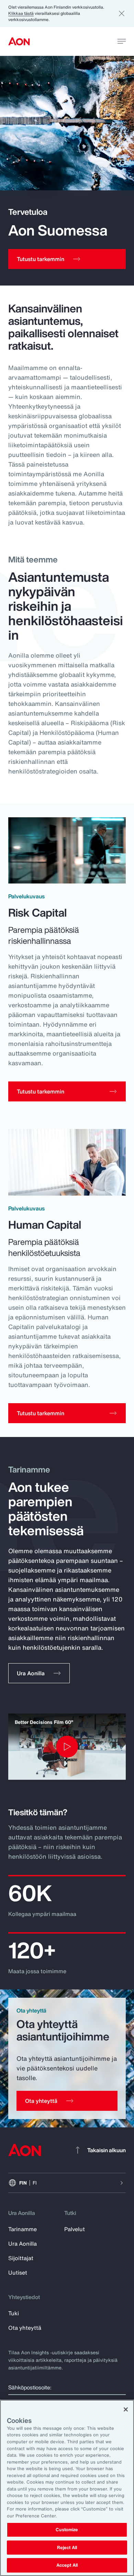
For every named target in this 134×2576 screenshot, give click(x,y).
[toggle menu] (122, 41)
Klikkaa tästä (21, 13)
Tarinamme (23, 2229)
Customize (67, 2530)
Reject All (67, 2548)
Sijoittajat (21, 2258)
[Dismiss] (122, 13)
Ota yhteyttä (25, 2328)
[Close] (126, 2409)
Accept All (67, 2565)
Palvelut (75, 2229)
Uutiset (18, 2273)
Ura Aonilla (23, 2244)
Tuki (14, 2313)
